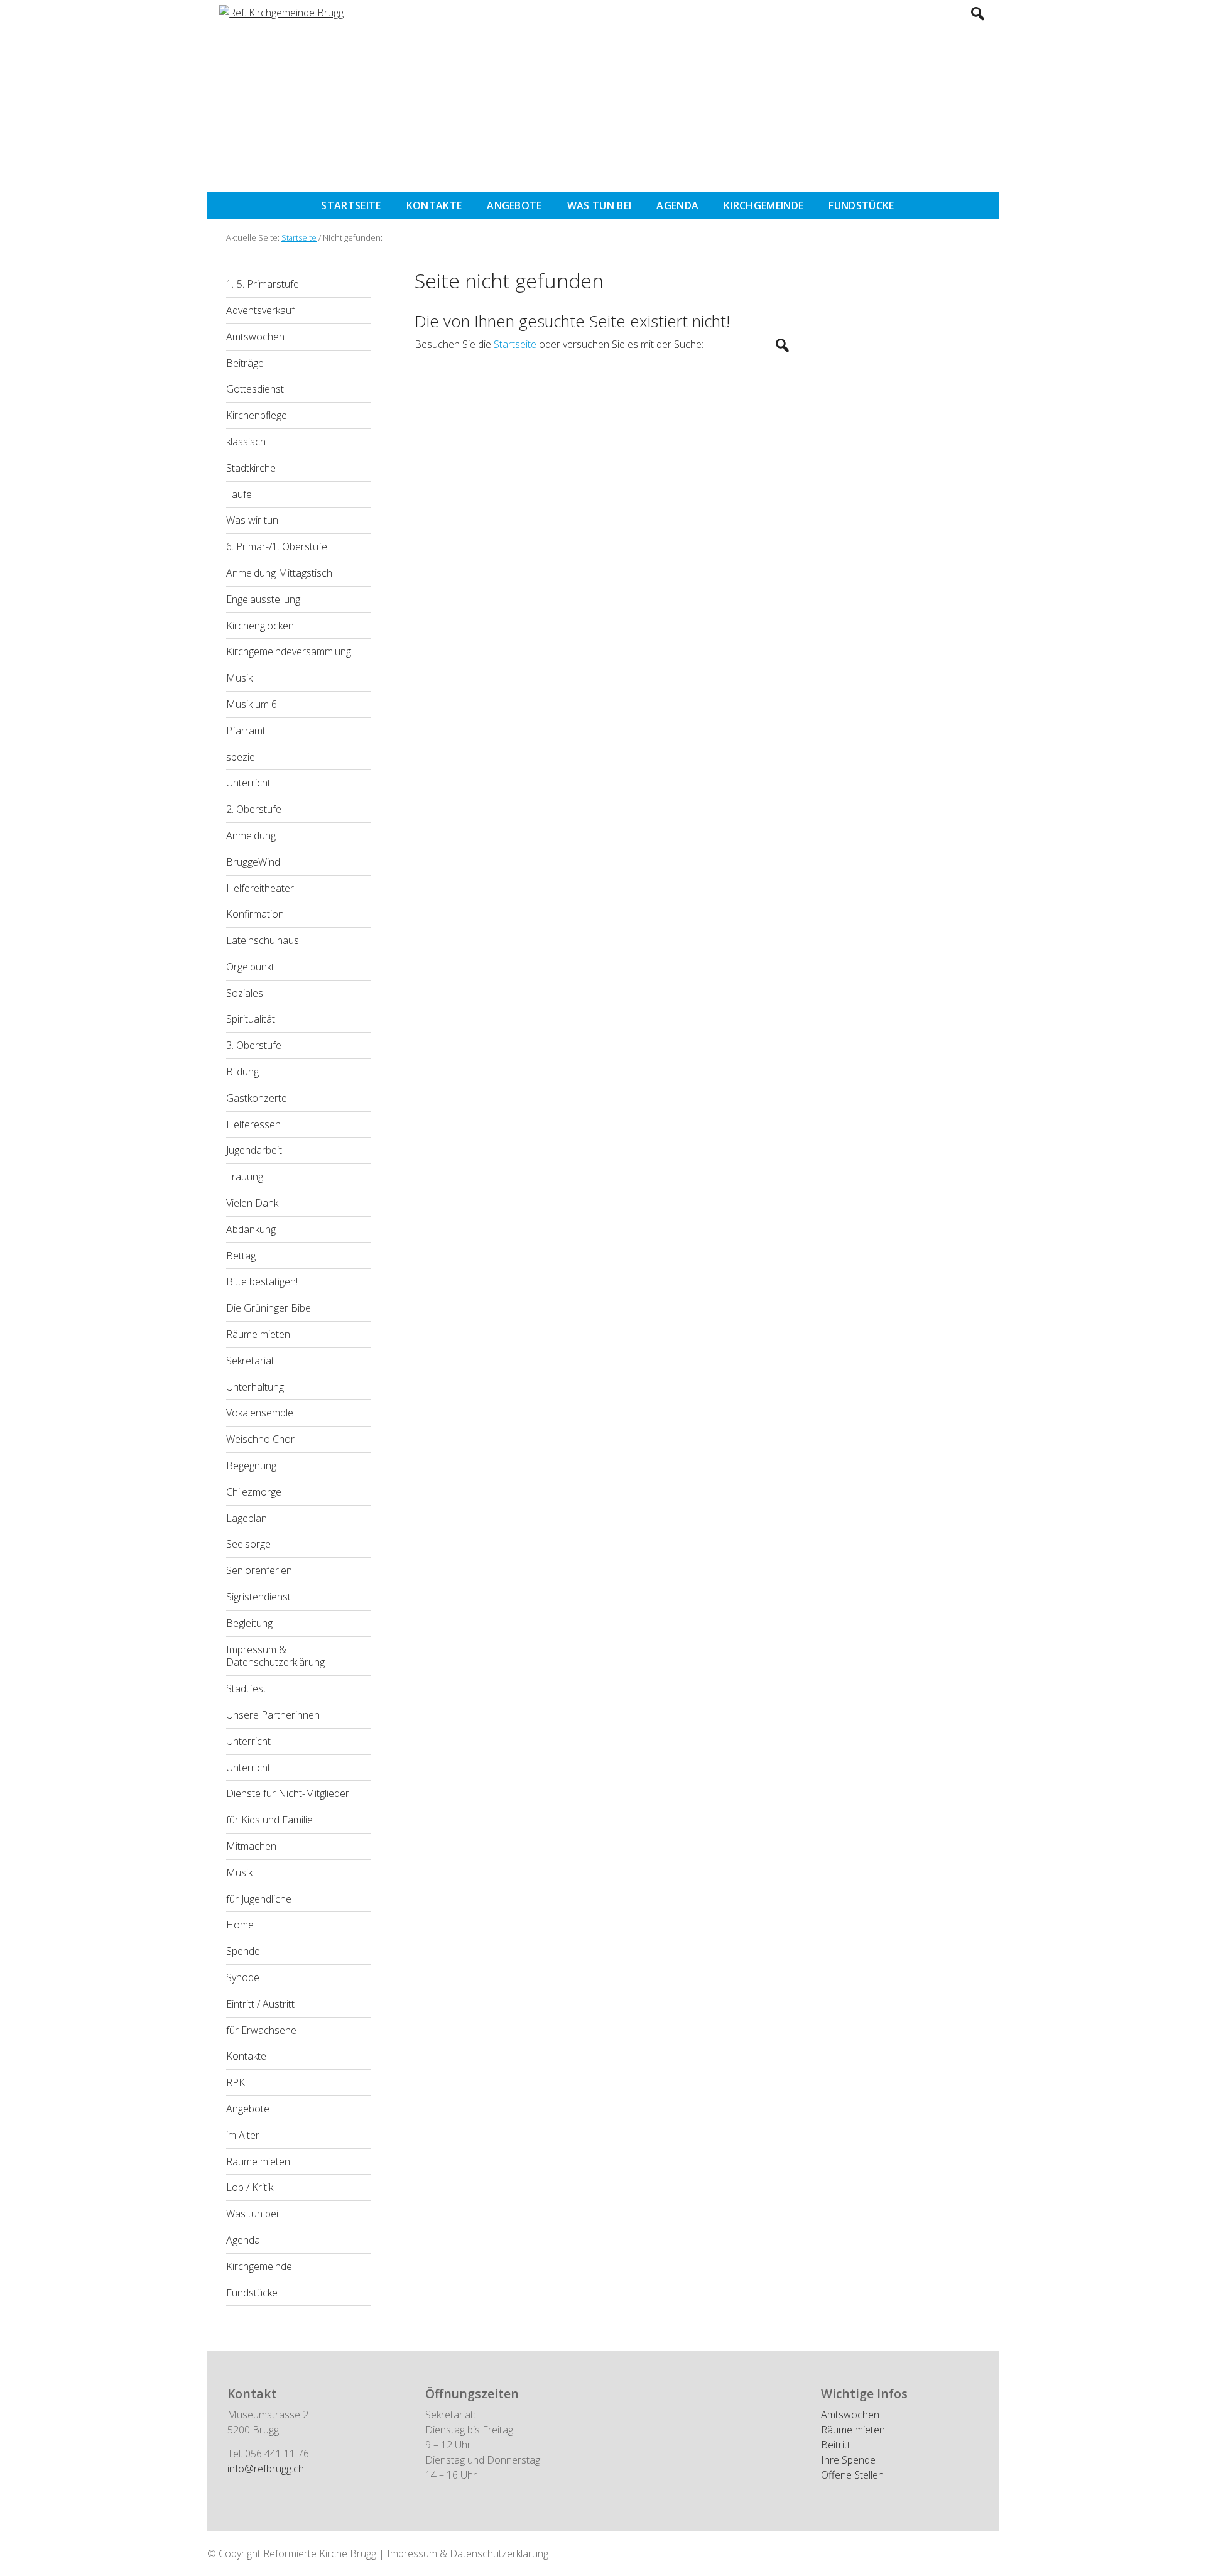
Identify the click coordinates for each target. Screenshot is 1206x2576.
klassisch (246, 442)
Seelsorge (248, 1544)
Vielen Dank (252, 1203)
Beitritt (836, 2445)
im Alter (243, 2135)
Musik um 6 (252, 704)
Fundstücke (252, 2293)
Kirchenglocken (260, 626)
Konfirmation (255, 914)
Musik (239, 678)
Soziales (245, 993)
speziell (242, 757)
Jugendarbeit (254, 1150)
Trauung (245, 1177)
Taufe (239, 494)
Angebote (248, 2109)
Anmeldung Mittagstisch (279, 573)
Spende (243, 1951)
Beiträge (245, 363)
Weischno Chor (260, 1439)
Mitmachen (251, 1846)
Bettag (241, 1256)
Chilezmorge (254, 1492)
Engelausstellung (263, 599)
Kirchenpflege (257, 415)
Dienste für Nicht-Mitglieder (288, 1793)
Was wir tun (252, 520)
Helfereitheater (260, 888)
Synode (243, 1977)
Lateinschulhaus (263, 940)
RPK (236, 2082)
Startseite (515, 344)
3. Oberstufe (254, 1045)
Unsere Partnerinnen (273, 1715)
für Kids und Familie (269, 1820)
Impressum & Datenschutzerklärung (275, 1656)
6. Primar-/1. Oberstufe (277, 546)
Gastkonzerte (257, 1098)
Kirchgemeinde (259, 2266)
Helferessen (253, 1124)
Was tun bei (252, 2214)
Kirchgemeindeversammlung (289, 651)
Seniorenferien (259, 1570)
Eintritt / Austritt (260, 2004)
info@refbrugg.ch (266, 2469)
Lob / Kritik (250, 2187)
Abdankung (251, 1229)
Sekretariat (250, 1361)
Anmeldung (251, 835)
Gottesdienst (255, 389)
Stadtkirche (251, 468)
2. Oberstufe (254, 809)
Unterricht (248, 783)
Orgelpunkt (250, 967)
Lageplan (247, 1518)
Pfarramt (246, 731)
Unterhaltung (255, 1387)
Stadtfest (246, 1688)
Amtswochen (255, 337)
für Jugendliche (259, 1899)
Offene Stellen (852, 2475)
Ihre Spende (848, 2460)
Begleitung (249, 1623)
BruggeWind (253, 862)
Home (240, 1925)
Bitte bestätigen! (262, 1281)
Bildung (242, 1072)
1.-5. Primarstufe (263, 284)
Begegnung (251, 1465)
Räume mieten (258, 1334)
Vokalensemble (260, 1413)
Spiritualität (251, 1019)
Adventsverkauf (260, 310)
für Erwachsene (261, 2030)
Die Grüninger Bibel (269, 1308)
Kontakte (246, 2056)
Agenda (243, 2240)
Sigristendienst (258, 1597)
